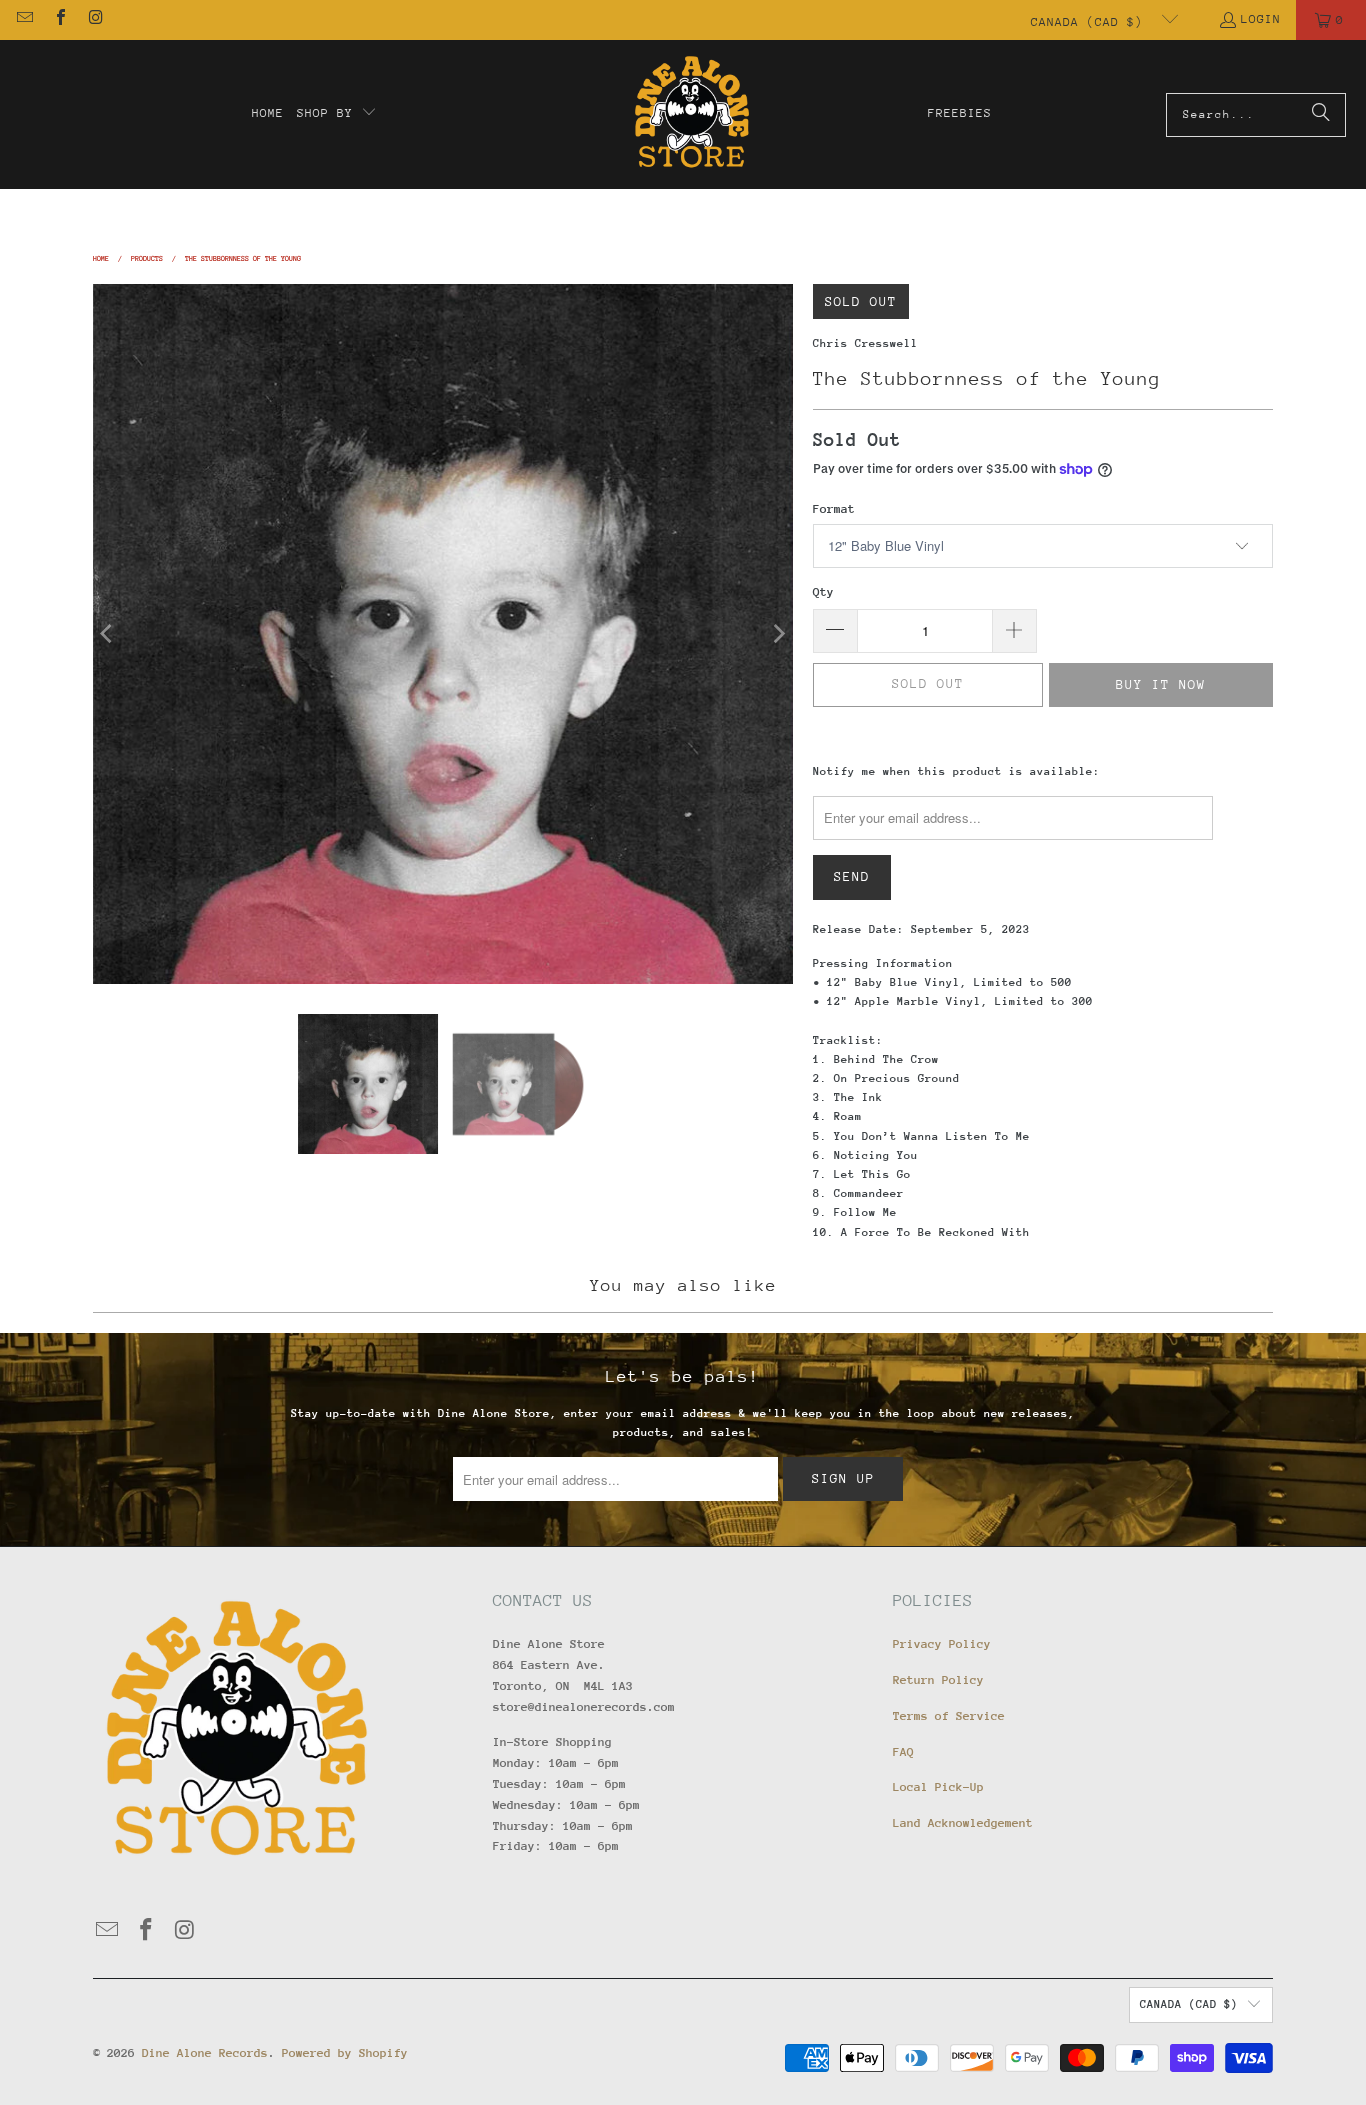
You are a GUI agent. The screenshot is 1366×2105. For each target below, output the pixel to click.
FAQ (903, 1752)
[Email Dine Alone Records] (24, 20)
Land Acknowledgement (963, 1823)
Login (1261, 19)
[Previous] (108, 634)
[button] (337, 114)
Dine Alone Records (205, 2053)
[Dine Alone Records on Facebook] (59, 20)
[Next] (778, 634)
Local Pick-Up (938, 1787)
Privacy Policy (942, 1644)
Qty (823, 592)
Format (834, 509)
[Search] (1321, 115)
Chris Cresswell (865, 343)
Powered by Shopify (345, 2053)
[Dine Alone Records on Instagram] (95, 20)
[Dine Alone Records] (691, 114)
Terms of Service (949, 1716)
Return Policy (938, 1680)
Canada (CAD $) (1091, 22)
